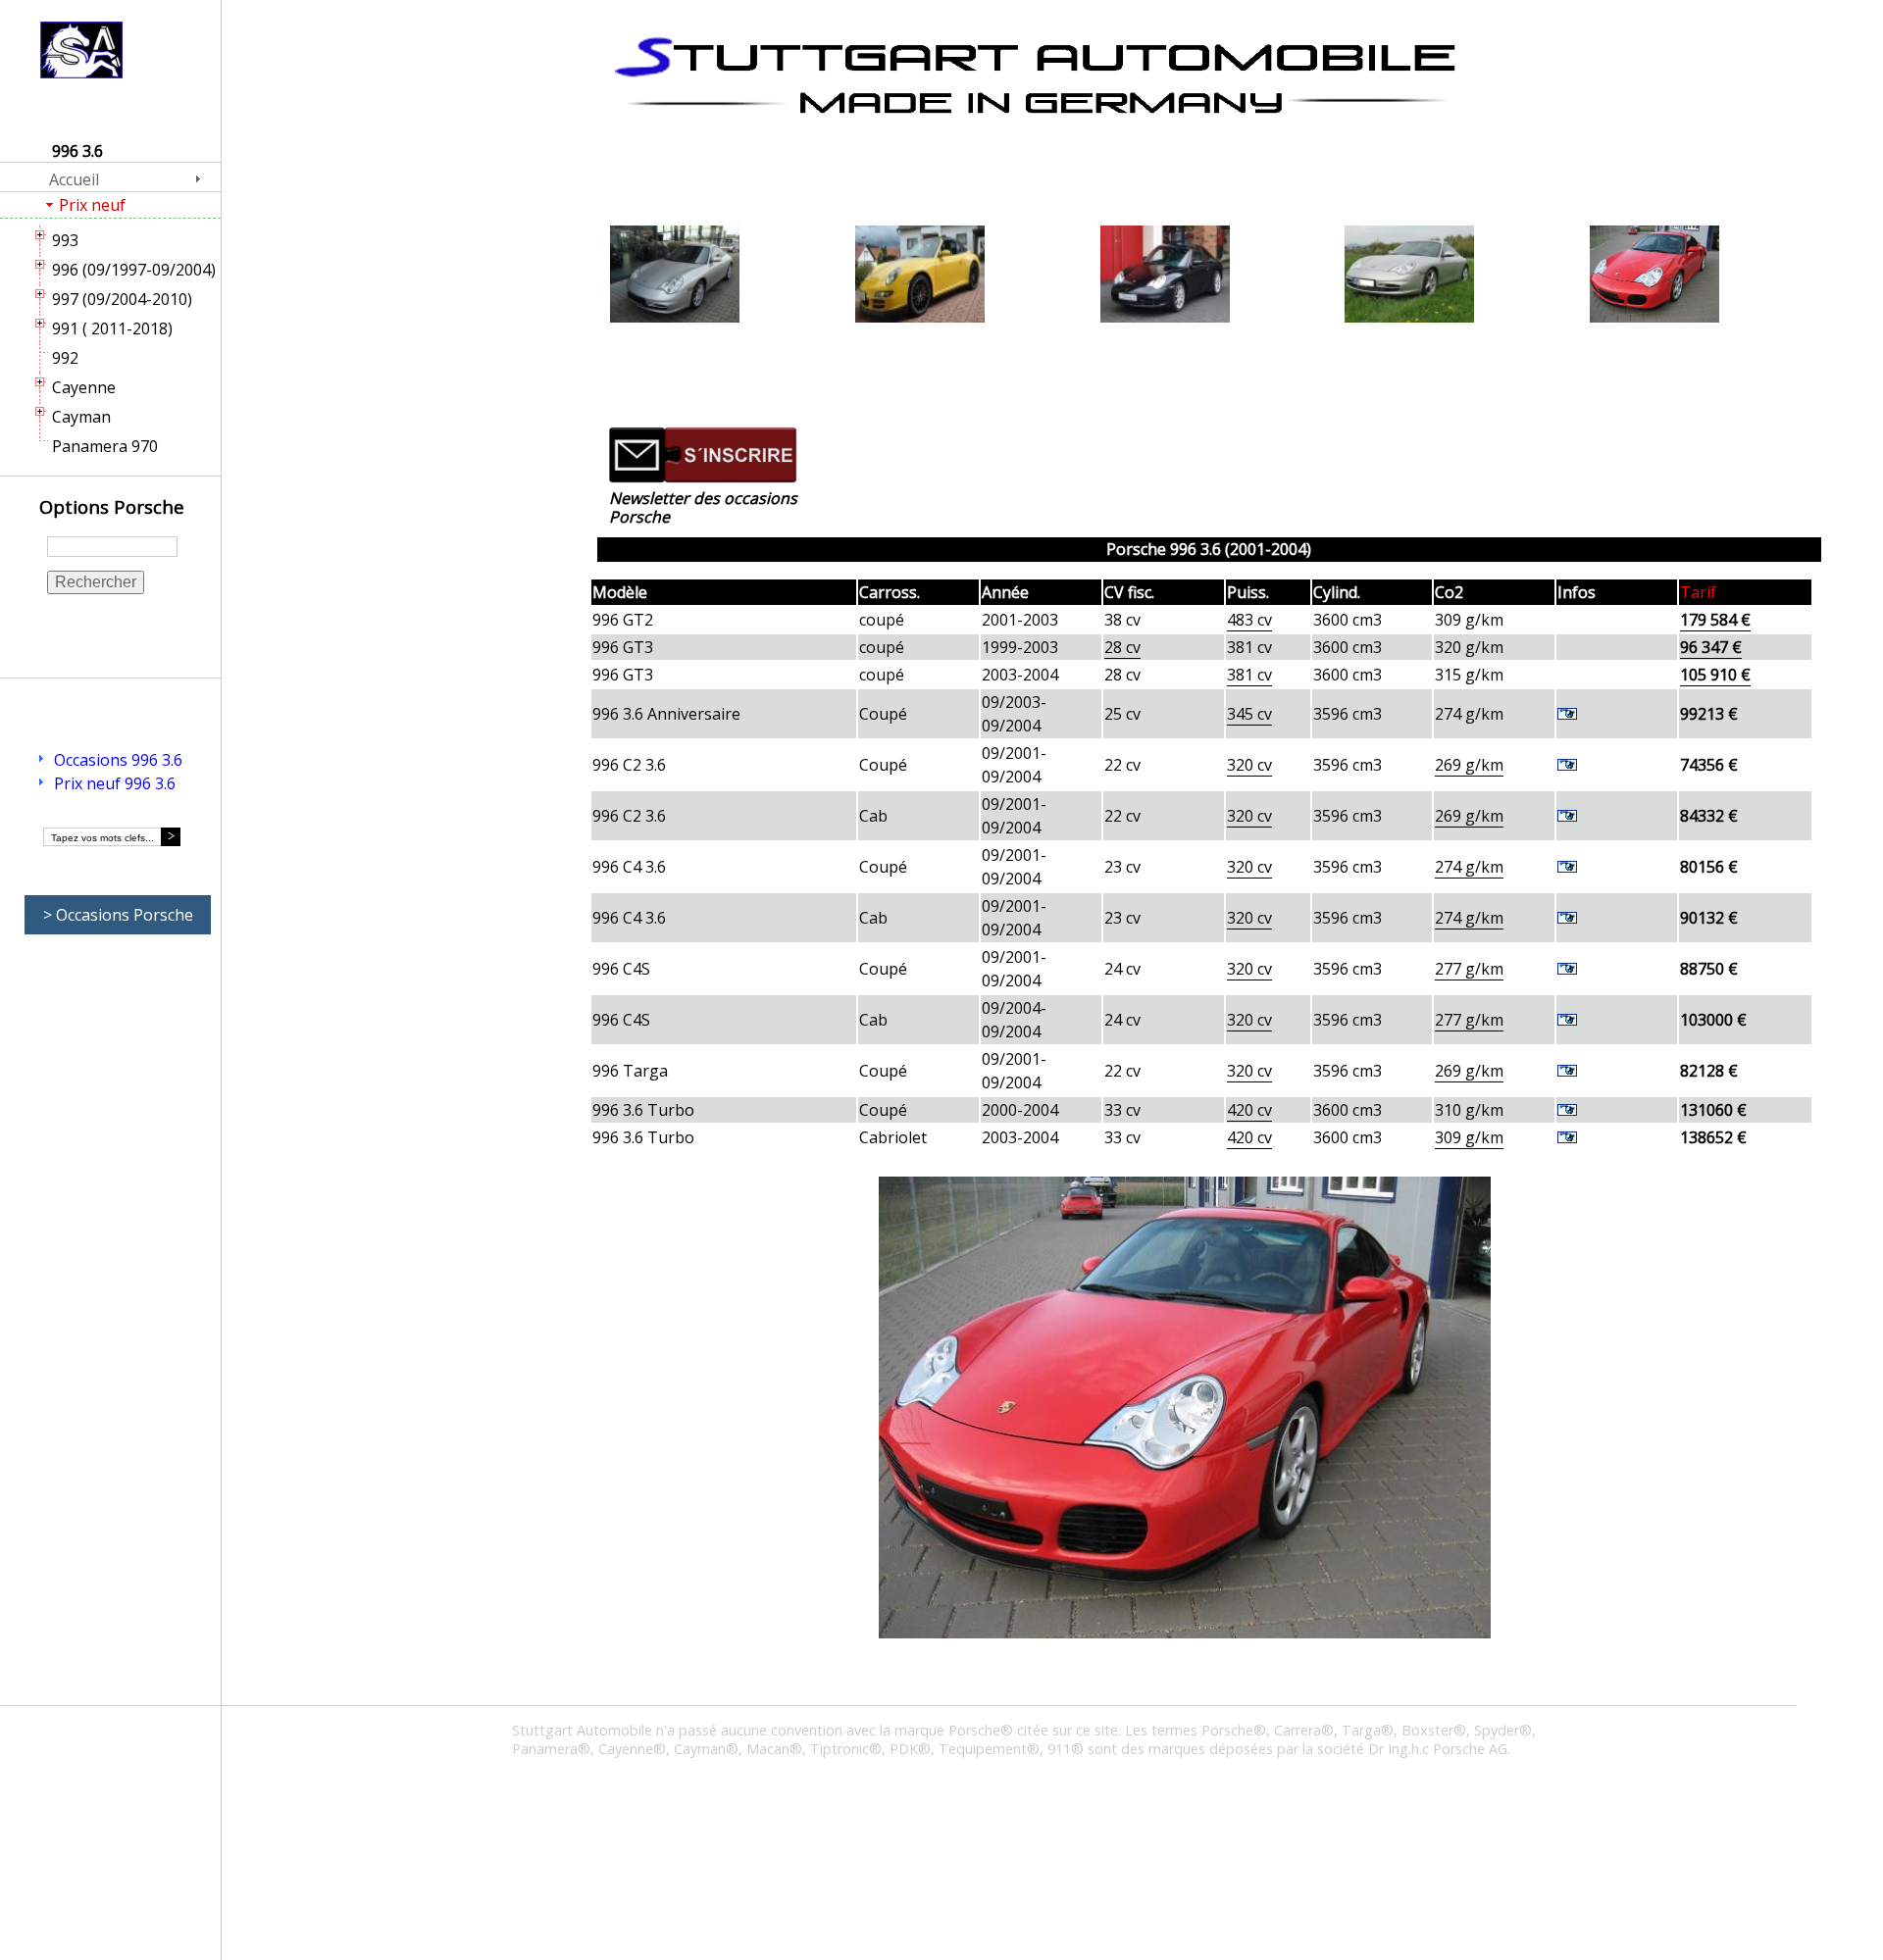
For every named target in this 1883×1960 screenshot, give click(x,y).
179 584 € (1715, 620)
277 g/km (1469, 969)
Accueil (74, 179)
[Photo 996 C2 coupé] (675, 276)
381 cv (1249, 675)
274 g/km (1469, 867)
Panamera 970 (105, 446)
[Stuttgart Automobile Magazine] (1035, 75)
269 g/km (1469, 765)
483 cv (1249, 620)
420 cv (1249, 1110)
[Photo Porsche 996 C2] (1409, 276)
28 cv (1122, 647)
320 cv (1249, 765)
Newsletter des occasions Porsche (703, 507)
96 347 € (1711, 647)
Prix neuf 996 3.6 (115, 783)
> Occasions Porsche (118, 915)
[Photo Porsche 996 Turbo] (1654, 276)
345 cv (1249, 714)
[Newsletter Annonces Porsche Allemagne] (703, 477)
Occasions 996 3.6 (118, 760)
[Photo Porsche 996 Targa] (1165, 276)
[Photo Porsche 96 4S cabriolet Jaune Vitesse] (920, 276)
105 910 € (1715, 675)
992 (65, 358)
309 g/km (1469, 1137)
